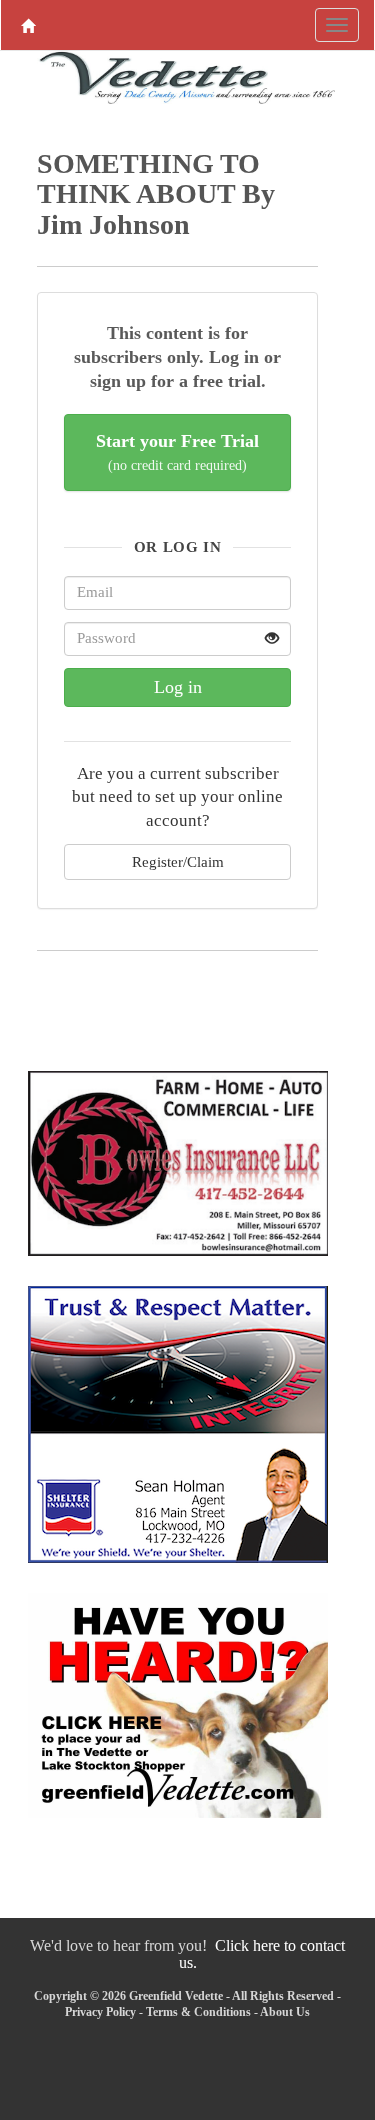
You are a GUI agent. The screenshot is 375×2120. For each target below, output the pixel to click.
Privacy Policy (100, 2012)
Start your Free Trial (177, 452)
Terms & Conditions (198, 2012)
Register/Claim (178, 861)
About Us (285, 2012)
